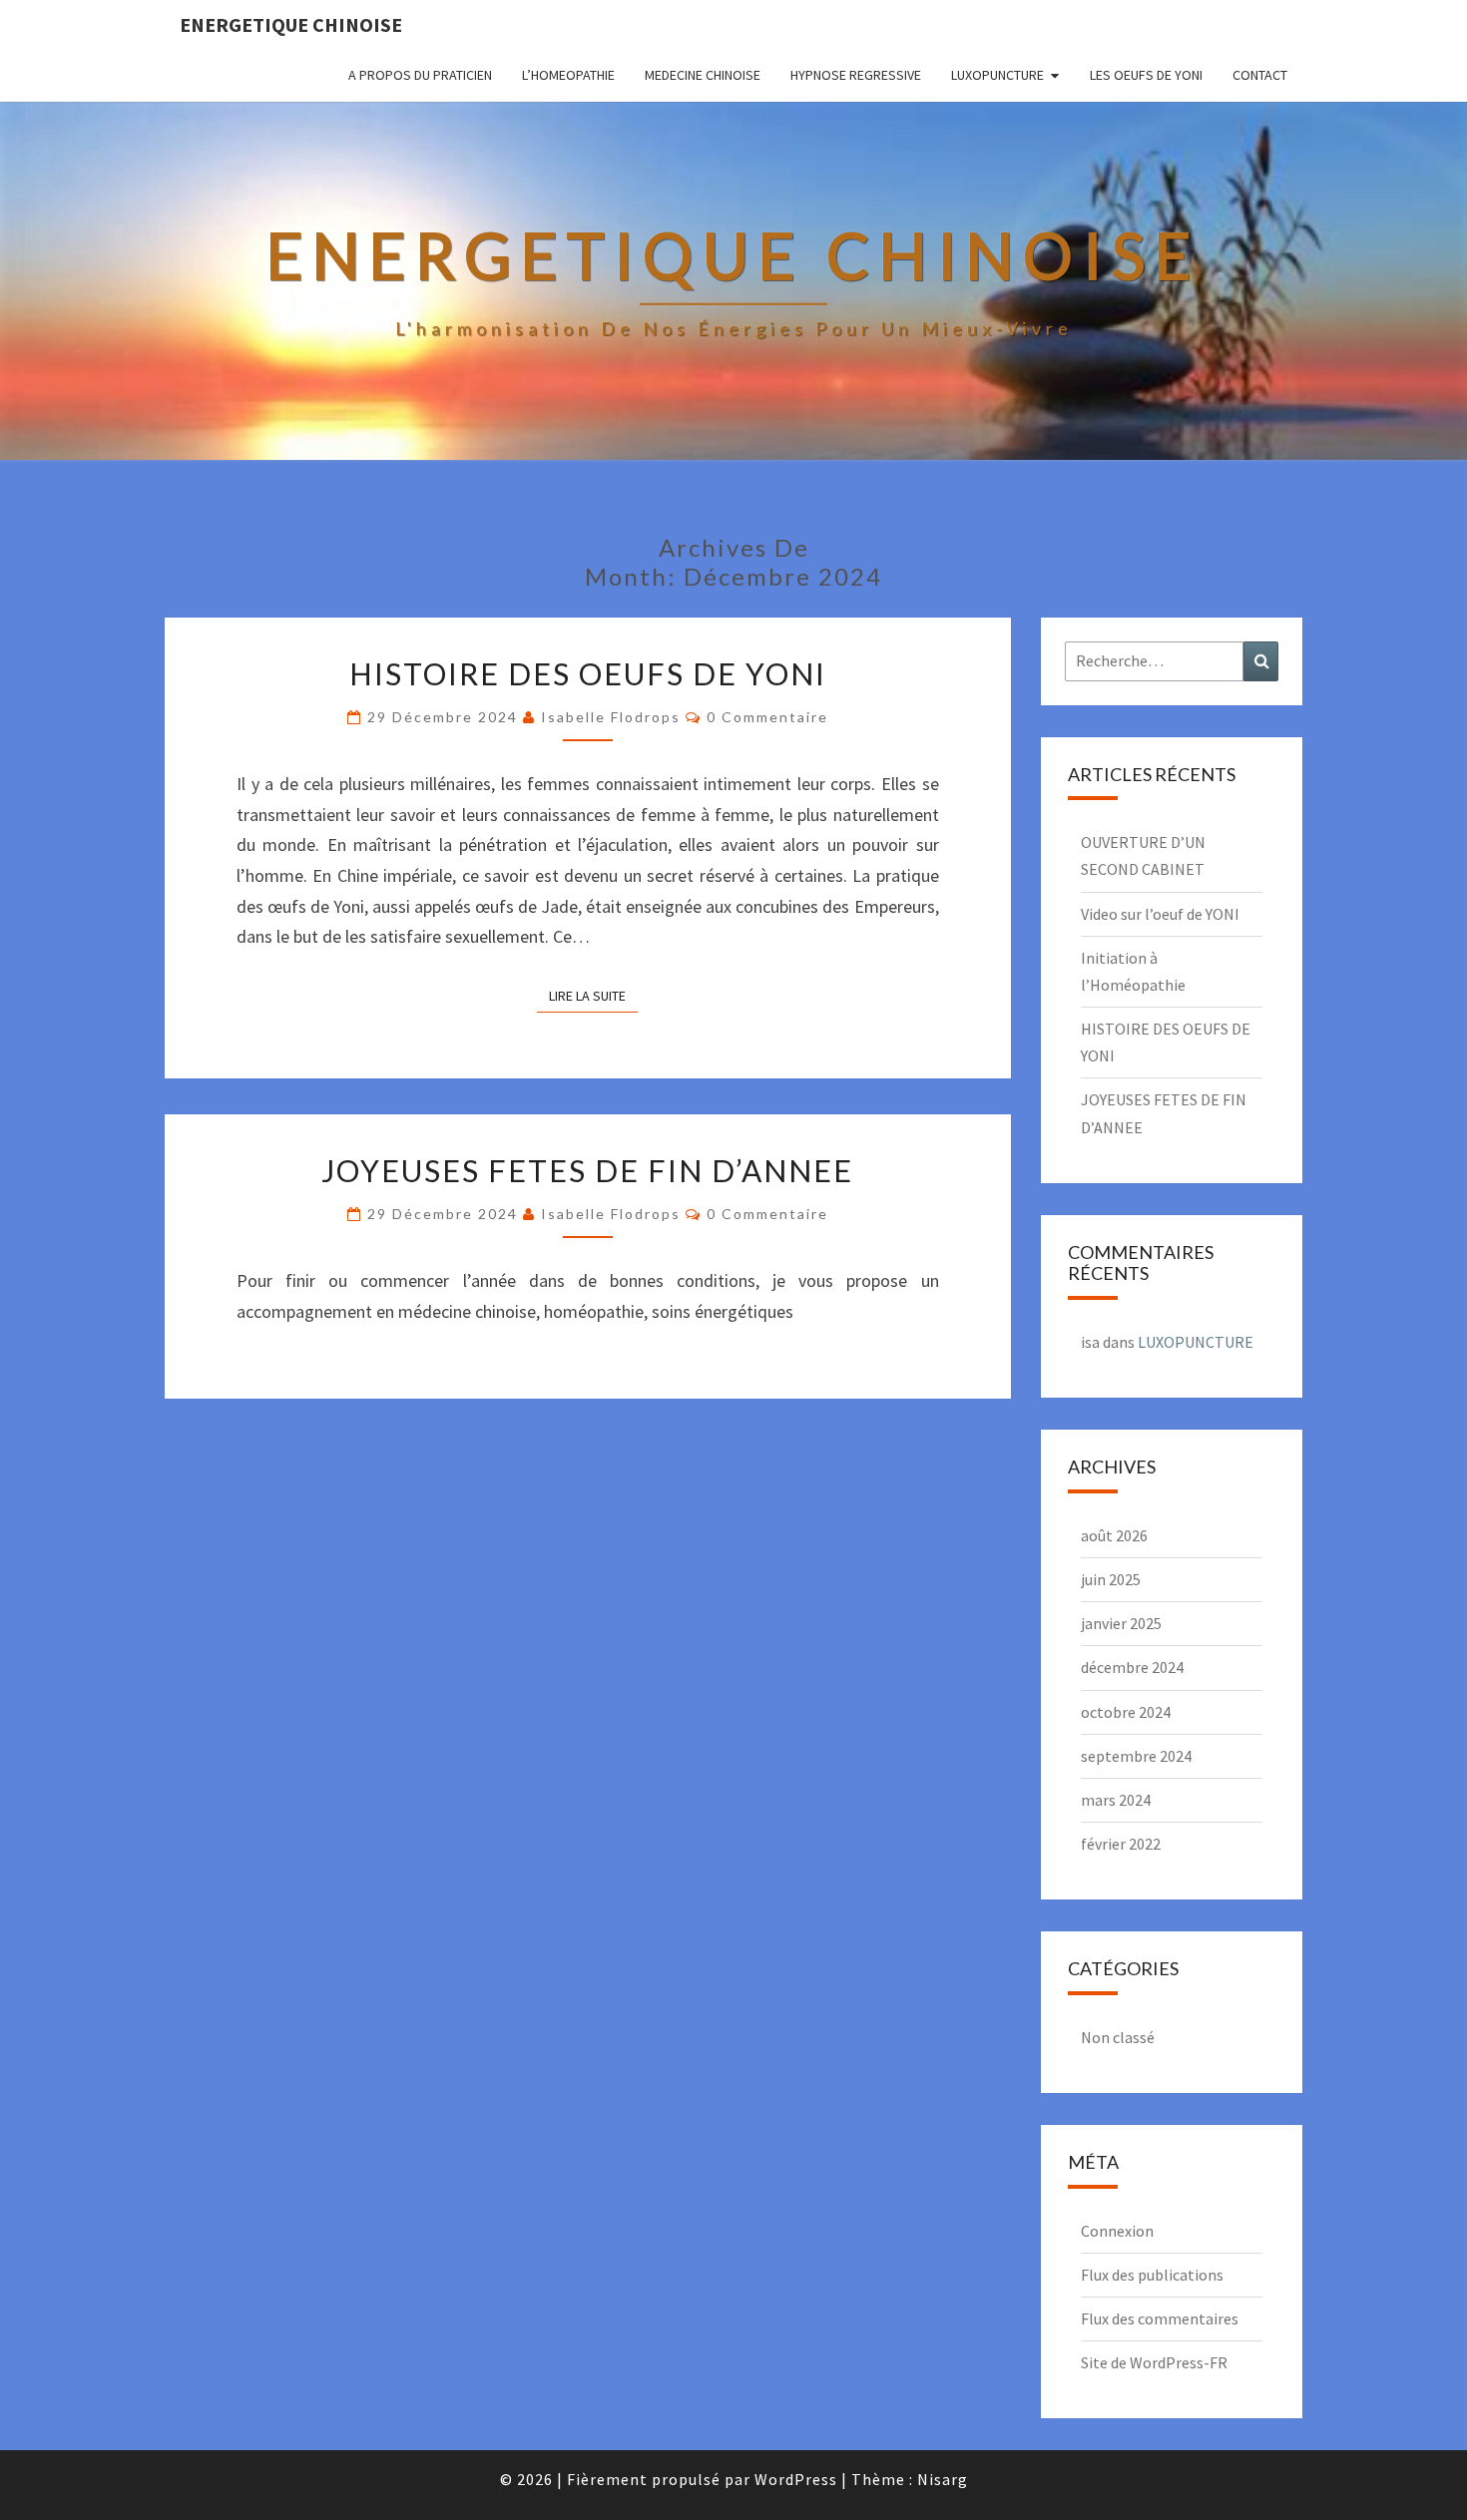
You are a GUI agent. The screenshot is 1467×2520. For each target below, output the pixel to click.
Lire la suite (593, 995)
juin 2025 (1111, 1579)
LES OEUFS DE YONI (1146, 75)
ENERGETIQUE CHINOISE (291, 24)
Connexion (1117, 2231)
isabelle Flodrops (611, 717)
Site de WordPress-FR (1154, 2362)
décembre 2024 (1132, 1667)
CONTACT (1260, 75)
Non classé (1118, 2037)
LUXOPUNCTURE (997, 75)
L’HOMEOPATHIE (568, 75)
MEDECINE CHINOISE (703, 75)
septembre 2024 (1136, 1756)
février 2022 (1121, 1844)
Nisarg (943, 2479)
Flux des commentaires (1160, 2318)
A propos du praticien (420, 75)
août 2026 (1114, 1535)
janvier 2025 (1121, 1623)
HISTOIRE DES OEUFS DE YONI (588, 673)
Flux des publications (1152, 2275)
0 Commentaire (767, 717)
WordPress (796, 2479)
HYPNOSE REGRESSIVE (856, 75)
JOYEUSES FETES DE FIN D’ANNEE (587, 1170)
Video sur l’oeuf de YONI (1160, 914)
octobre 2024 (1126, 1712)
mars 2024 (1116, 1800)
